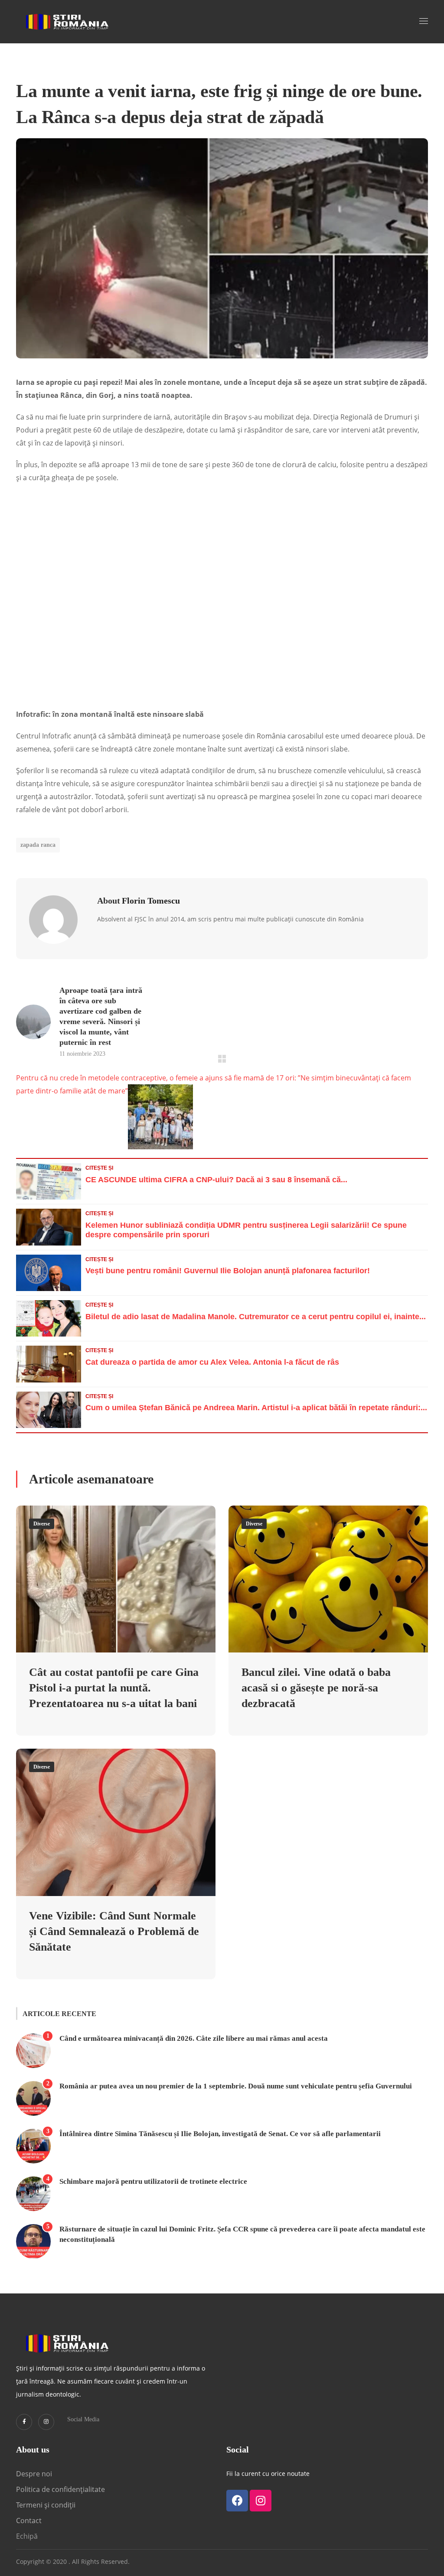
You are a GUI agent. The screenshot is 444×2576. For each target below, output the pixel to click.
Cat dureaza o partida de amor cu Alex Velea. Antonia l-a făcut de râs (212, 1362)
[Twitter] (24, 2422)
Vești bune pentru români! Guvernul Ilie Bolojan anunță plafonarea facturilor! (228, 1271)
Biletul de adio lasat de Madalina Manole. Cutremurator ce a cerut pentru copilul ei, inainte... (256, 1317)
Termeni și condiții (46, 2505)
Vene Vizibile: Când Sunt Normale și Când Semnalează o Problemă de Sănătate (114, 1931)
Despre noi (34, 2474)
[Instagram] (46, 2422)
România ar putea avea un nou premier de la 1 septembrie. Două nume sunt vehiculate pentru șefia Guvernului (236, 2086)
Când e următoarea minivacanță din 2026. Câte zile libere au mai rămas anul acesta (194, 2038)
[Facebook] (237, 2501)
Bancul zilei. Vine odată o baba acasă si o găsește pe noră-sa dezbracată (316, 1688)
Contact (30, 2521)
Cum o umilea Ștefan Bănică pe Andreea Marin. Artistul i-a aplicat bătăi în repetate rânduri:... (256, 1408)
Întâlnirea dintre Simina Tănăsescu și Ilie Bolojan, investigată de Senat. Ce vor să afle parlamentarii (220, 2134)
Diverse (42, 1524)
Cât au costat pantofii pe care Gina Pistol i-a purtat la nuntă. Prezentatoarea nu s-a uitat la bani (114, 1688)
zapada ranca (38, 845)
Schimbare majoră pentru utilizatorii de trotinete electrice (153, 2181)
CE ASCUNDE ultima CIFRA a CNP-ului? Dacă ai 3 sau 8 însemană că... (216, 1180)
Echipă (27, 2536)
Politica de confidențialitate (60, 2489)
